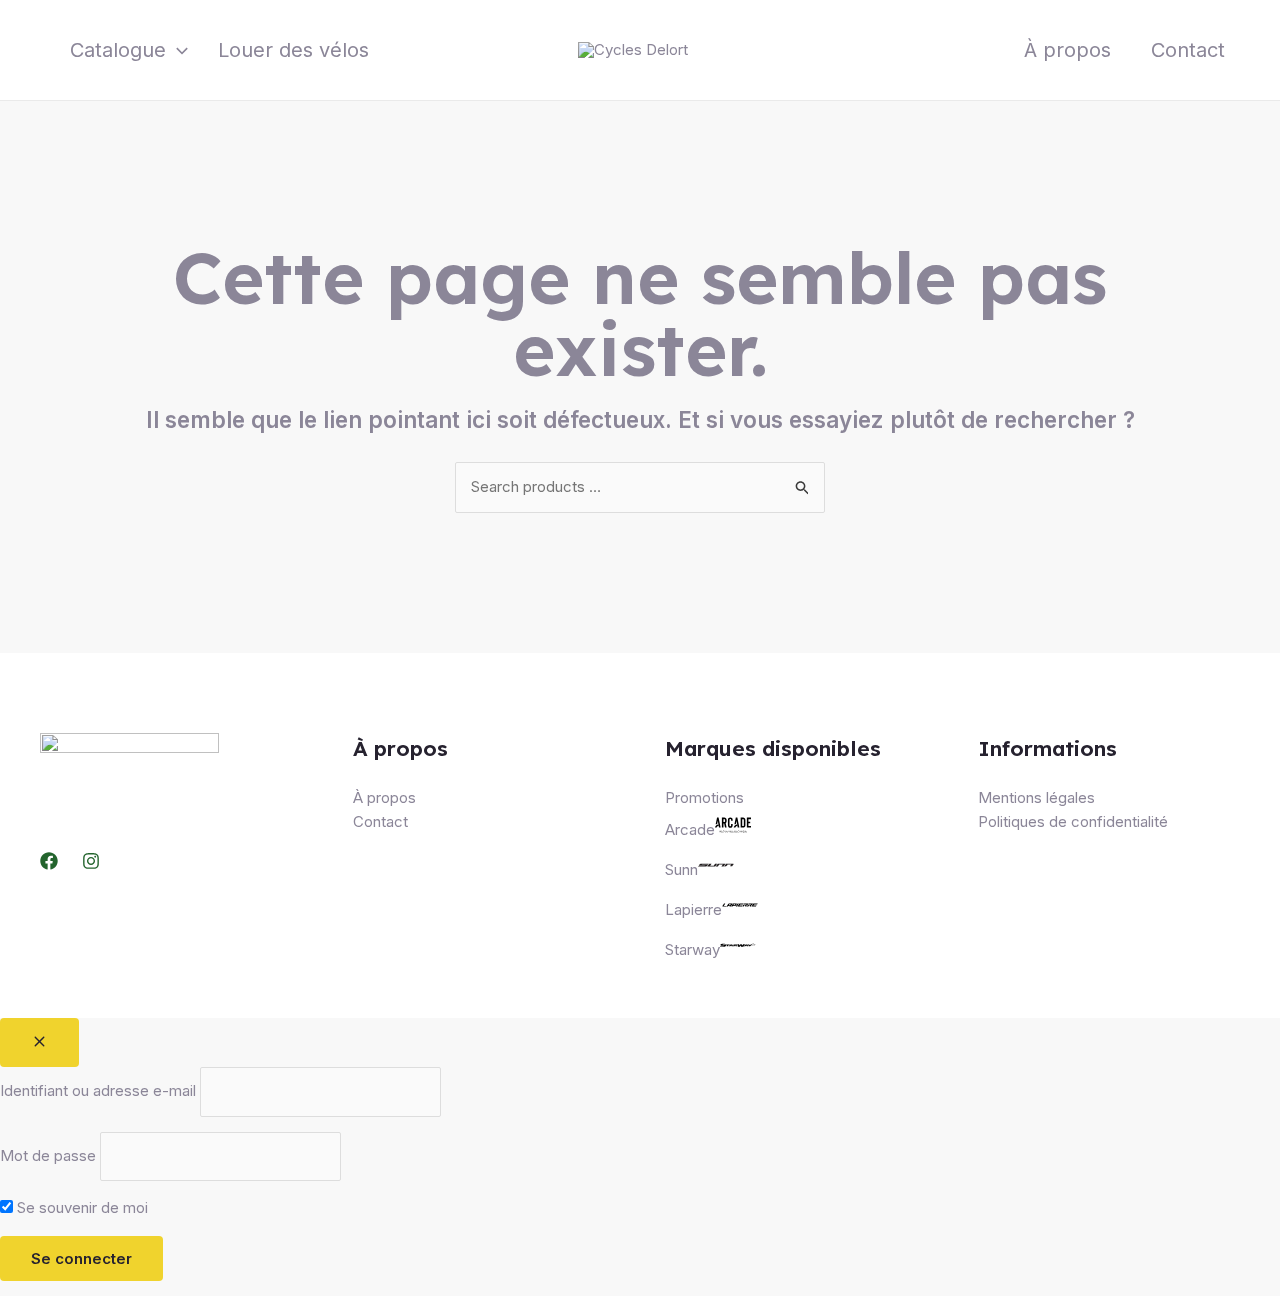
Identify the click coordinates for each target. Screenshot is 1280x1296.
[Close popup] (39, 1042)
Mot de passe (48, 1155)
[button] (177, 50)
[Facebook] (49, 861)
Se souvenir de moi (80, 1207)
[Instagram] (91, 861)
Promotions (704, 797)
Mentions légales (1036, 797)
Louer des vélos (293, 50)
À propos (1067, 50)
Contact (1188, 50)
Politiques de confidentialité (1073, 821)
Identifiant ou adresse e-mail (98, 1091)
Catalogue (118, 50)
